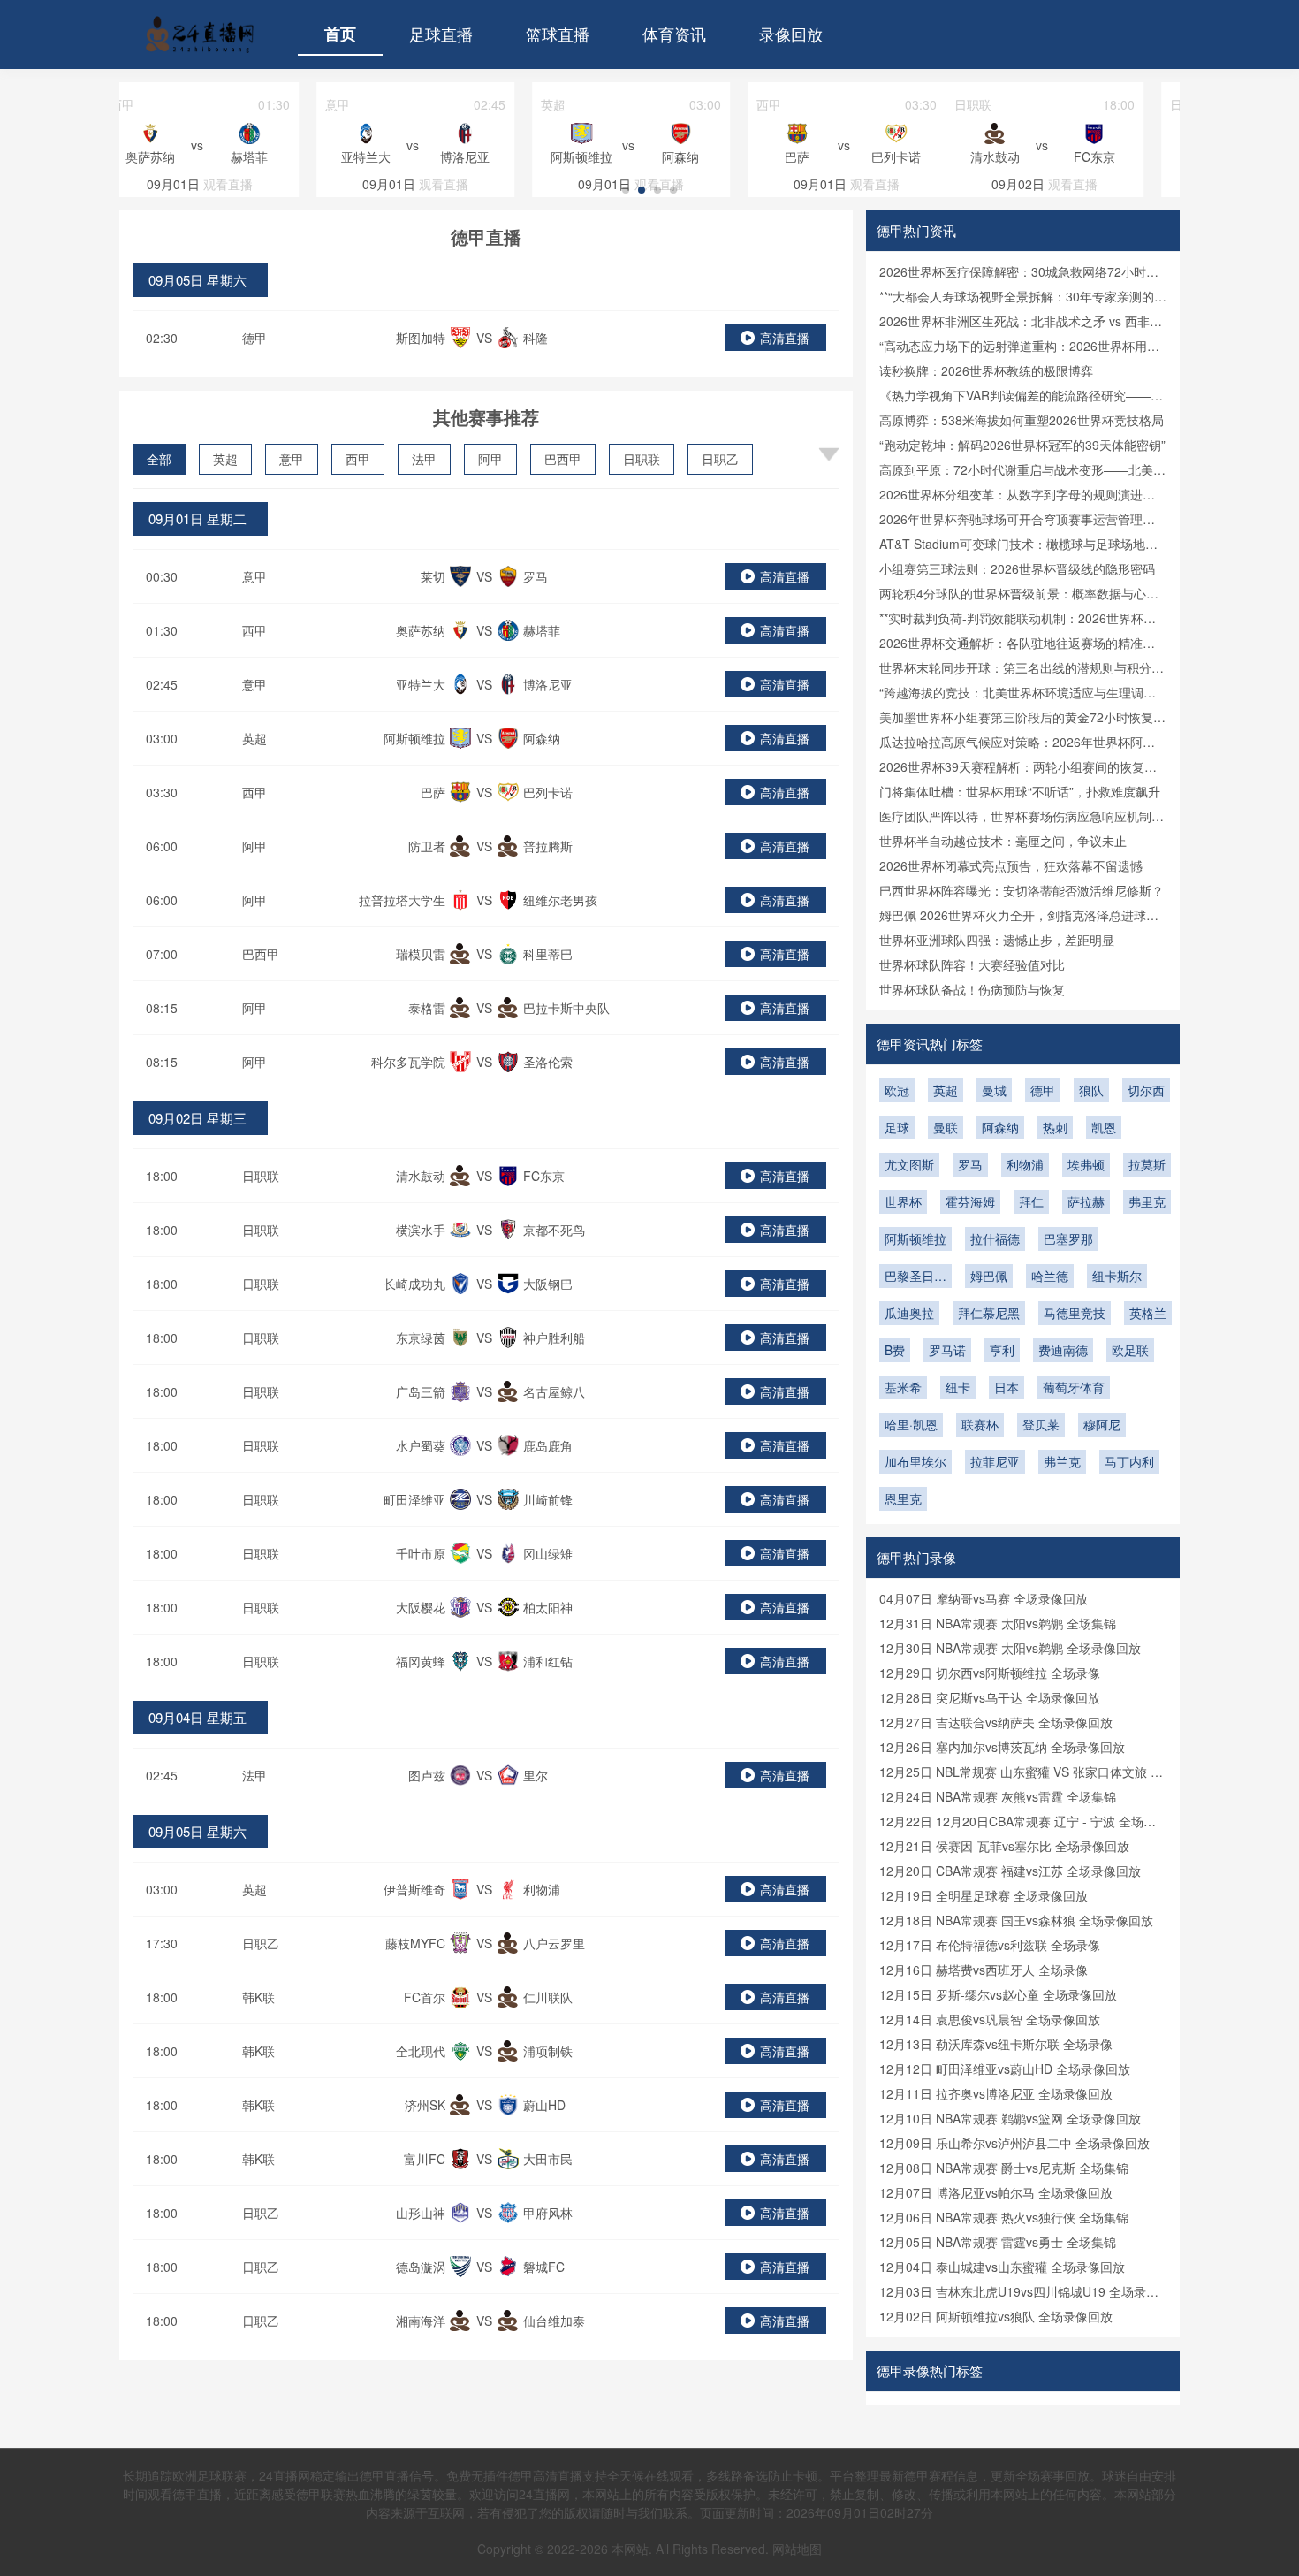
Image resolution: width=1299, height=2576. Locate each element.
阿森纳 (1000, 1127)
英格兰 (1148, 1313)
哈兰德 (1050, 1276)
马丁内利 (1129, 1461)
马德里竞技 (1075, 1313)
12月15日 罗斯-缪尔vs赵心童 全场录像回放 (998, 1994)
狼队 (1091, 1090)
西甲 (358, 459)
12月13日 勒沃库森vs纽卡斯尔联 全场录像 (996, 2044)
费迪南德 (1063, 1350)
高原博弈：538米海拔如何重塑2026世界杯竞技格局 (1022, 420)
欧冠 (897, 1090)
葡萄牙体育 (1074, 1387)
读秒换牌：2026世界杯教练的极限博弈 (986, 370)
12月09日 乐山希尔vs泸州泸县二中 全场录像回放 (1014, 2143)
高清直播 (785, 338)
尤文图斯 (909, 1164)
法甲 (424, 459)
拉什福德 (995, 1238)
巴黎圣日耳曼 (915, 1277)
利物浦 (1025, 1164)
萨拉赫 (1086, 1201)
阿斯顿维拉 (915, 1238)
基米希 (903, 1387)
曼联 (946, 1127)
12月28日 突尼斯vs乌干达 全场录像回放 (990, 1697)
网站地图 (797, 2549)
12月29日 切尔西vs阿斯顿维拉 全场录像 (990, 1673)
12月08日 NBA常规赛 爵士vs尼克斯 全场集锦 (1004, 2168)
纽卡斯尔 (1117, 1276)
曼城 (994, 1090)
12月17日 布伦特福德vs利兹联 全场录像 (990, 1945)
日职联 (642, 459)
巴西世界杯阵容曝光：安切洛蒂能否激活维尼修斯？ (1022, 890)
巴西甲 (563, 459)
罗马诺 (947, 1350)
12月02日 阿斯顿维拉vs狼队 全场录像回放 (996, 2316)
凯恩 (1104, 1127)
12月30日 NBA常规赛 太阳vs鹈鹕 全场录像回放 (1010, 1648)
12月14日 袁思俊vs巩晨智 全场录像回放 (990, 2019)
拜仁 (1031, 1201)
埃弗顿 (1086, 1164)
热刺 (1055, 1127)
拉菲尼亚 (995, 1461)
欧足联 (1130, 1350)
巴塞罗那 (1068, 1238)
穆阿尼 (1102, 1424)
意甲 (292, 459)
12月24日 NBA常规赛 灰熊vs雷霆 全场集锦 (998, 1796)
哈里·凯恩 (911, 1424)
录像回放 (791, 34)
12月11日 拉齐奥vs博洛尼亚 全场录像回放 (996, 2093)
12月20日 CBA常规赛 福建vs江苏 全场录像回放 (1010, 1871)
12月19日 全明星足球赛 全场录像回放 (984, 1895)
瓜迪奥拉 (909, 1313)
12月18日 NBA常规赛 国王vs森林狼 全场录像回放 (1016, 1920)
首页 (340, 34)
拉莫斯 (1147, 1164)
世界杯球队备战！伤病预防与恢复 (972, 989)
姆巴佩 (989, 1276)
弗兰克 (1062, 1461)
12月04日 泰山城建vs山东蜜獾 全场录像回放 (1002, 2267)
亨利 (1002, 1350)
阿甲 (490, 459)
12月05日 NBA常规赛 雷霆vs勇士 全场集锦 (998, 2242)
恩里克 (903, 1498)
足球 (897, 1127)
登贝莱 (1041, 1424)
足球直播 (441, 34)
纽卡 (958, 1387)
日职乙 (720, 459)
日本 (1007, 1387)
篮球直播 (558, 34)
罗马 (970, 1164)
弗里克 (1147, 1201)
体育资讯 (674, 34)
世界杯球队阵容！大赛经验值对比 (972, 964)
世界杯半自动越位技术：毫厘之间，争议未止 (1003, 841)
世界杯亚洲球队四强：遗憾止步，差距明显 (997, 940)
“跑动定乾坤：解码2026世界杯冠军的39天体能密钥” (1022, 445)
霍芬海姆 (970, 1201)
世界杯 (903, 1201)
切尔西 (1146, 1090)
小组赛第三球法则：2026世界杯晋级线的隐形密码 (1017, 568)
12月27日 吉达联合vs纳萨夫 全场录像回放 (996, 1722)
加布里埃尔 (915, 1461)
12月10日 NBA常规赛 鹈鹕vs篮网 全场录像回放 (1010, 2118)
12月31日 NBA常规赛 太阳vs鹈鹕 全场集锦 (998, 1623)
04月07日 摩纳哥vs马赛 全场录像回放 (984, 1598)
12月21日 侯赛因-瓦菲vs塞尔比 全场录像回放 (1004, 1846)
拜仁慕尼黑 (989, 1313)
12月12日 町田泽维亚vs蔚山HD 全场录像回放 (1005, 2069)
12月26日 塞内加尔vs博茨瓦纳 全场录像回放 (1002, 1747)
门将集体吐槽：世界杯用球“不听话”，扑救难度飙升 (1020, 791)
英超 (225, 459)
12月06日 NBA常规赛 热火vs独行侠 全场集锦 (1004, 2217)
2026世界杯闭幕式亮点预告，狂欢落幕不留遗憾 (1011, 865)
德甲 (254, 338)
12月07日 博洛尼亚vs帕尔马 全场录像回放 (996, 2192)
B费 (895, 1350)
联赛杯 (980, 1424)
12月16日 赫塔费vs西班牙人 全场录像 (984, 1970)
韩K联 (258, 1997)
